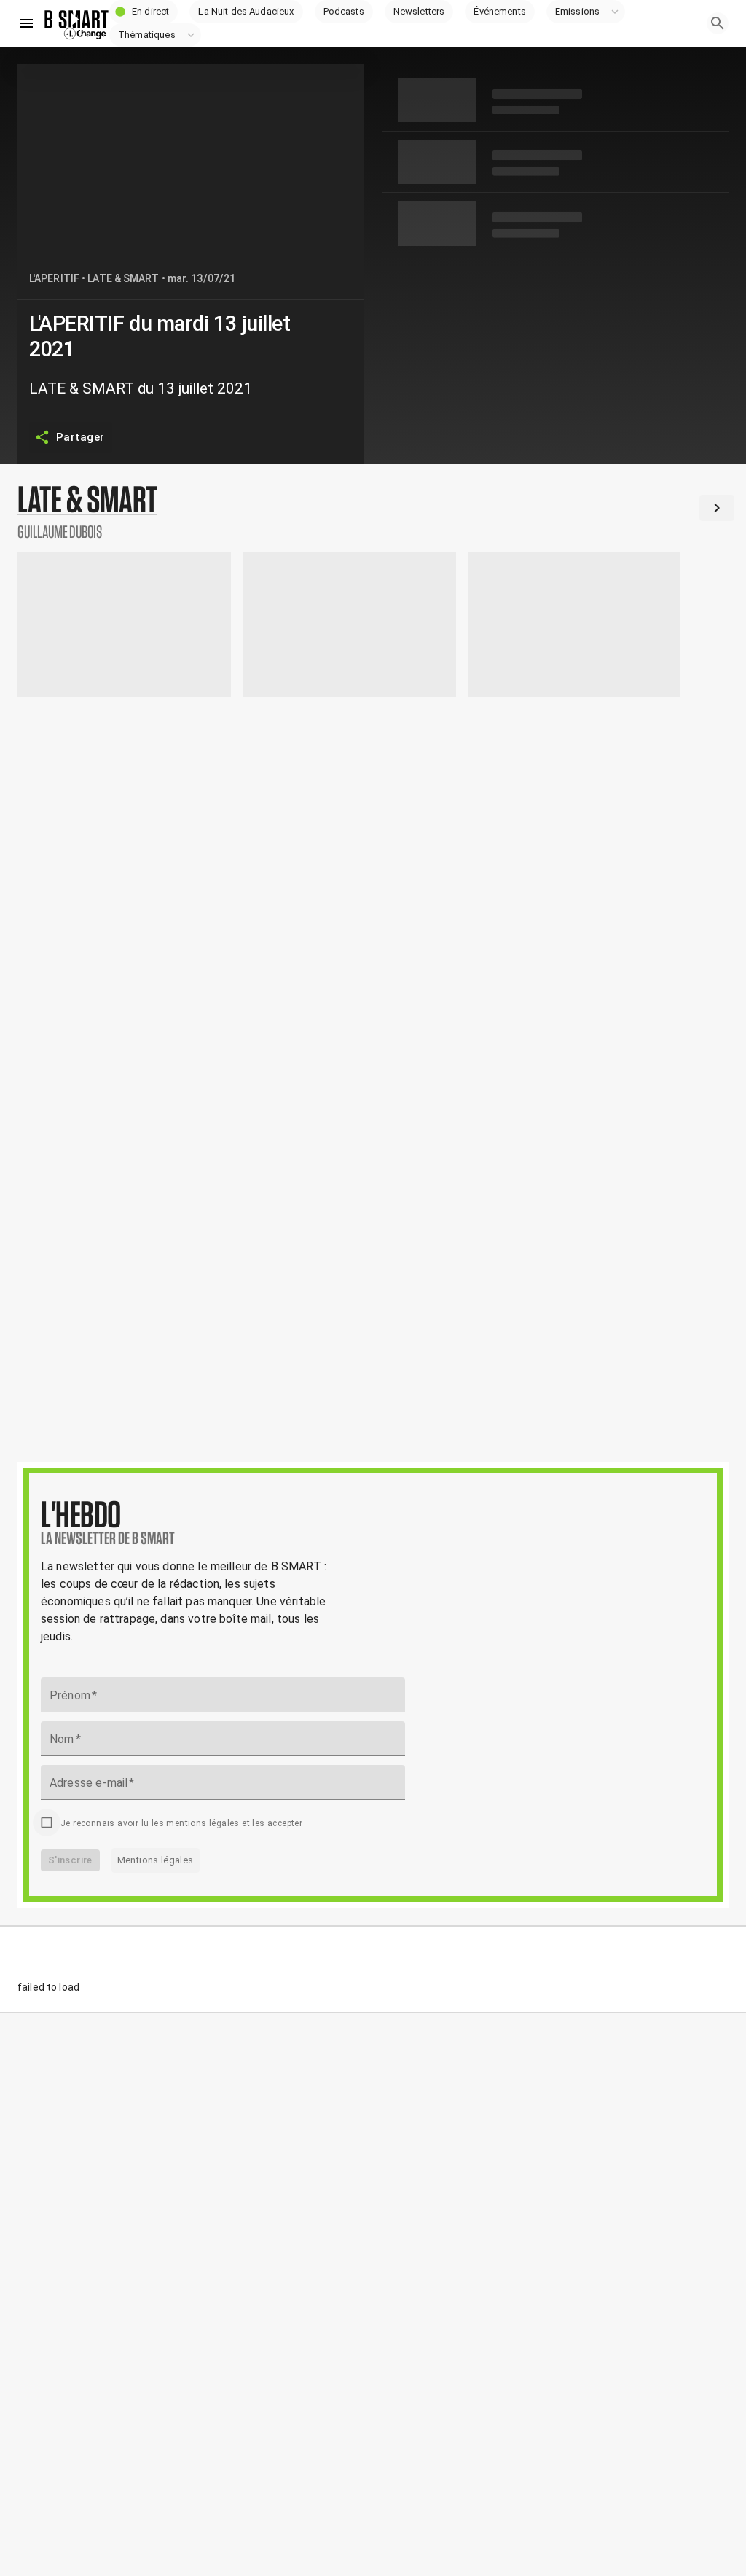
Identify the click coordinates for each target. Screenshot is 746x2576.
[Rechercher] (718, 23)
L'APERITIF (54, 278)
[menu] (26, 23)
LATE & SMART (123, 278)
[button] (144, 12)
